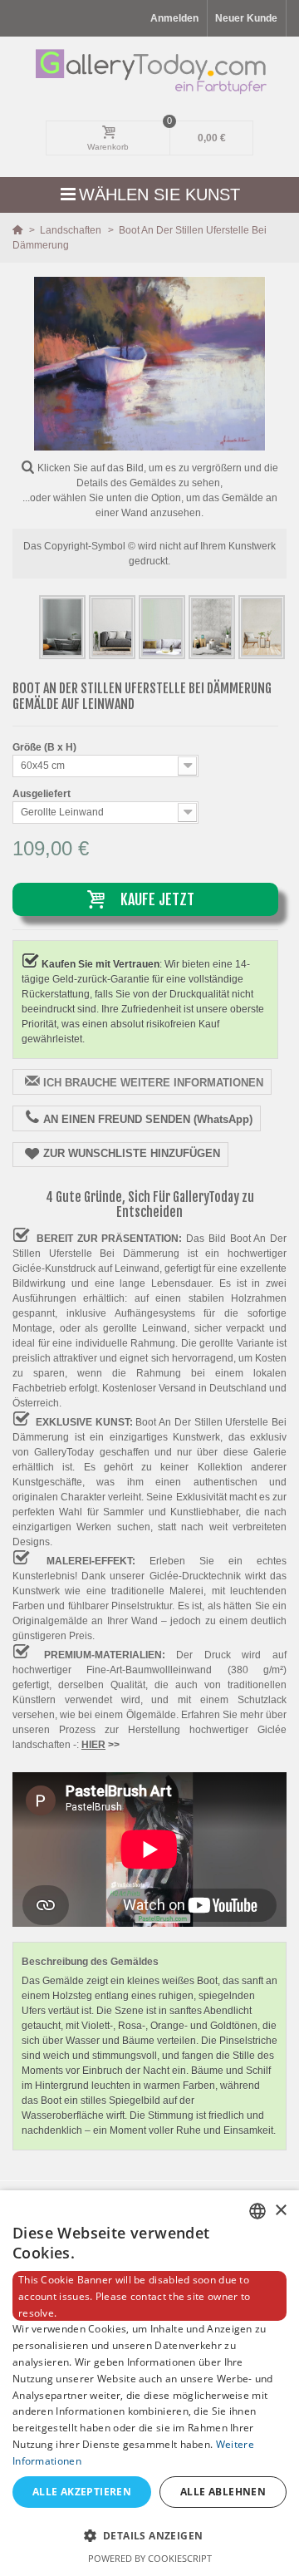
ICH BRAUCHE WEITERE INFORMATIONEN (153, 1083)
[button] (149, 2535)
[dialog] (149, 2383)
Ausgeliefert (43, 794)
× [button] (280, 2211)
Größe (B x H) (46, 747)
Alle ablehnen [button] (223, 2492)
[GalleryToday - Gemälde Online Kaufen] (150, 71)
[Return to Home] (19, 230)
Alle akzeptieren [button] (82, 2492)
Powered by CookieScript (150, 2558)
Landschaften (72, 230)
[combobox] (257, 2211)
